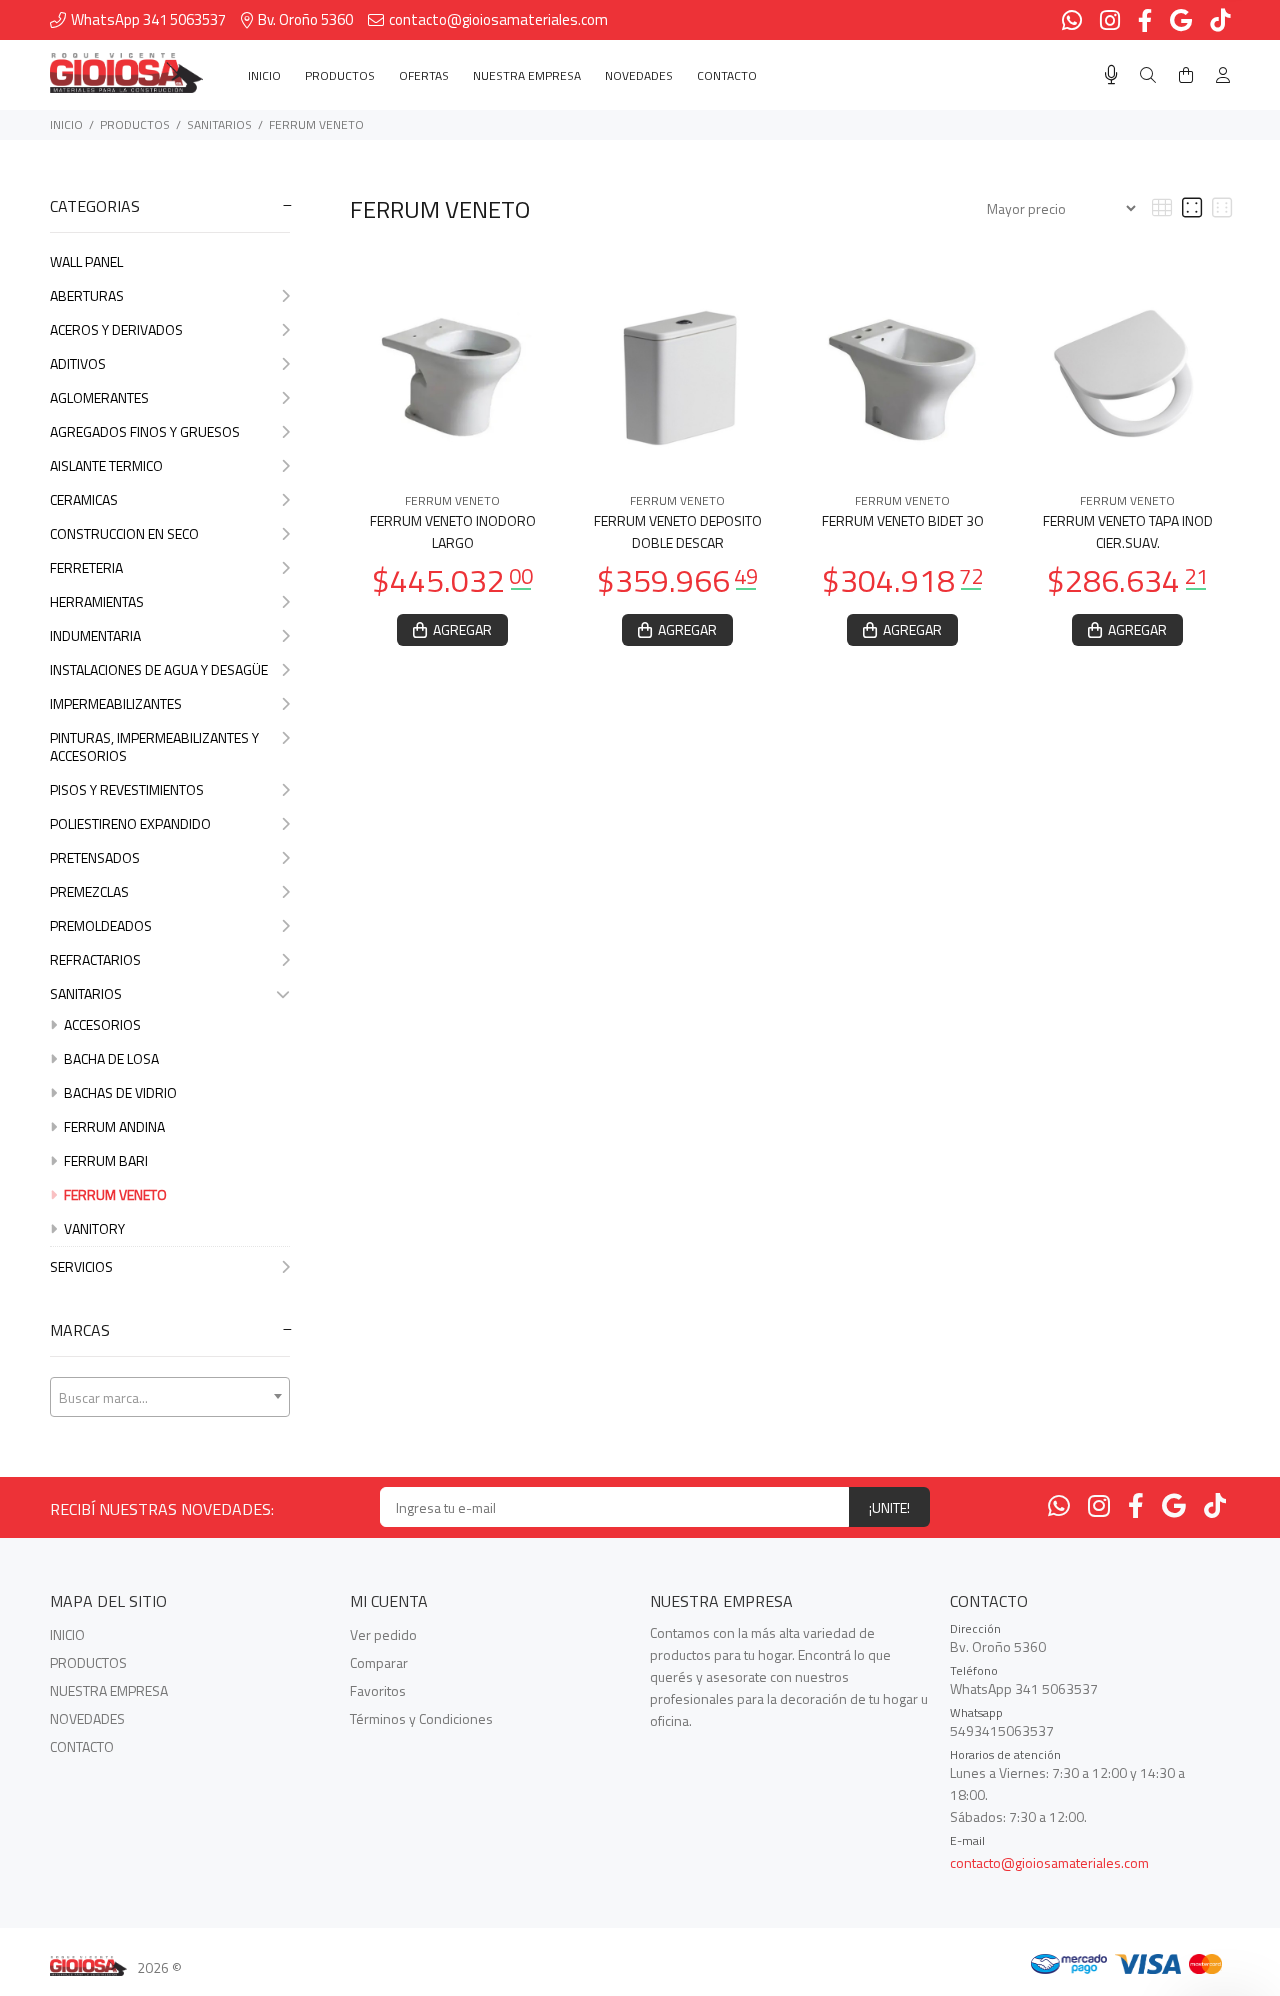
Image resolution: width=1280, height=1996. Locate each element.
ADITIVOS (78, 363)
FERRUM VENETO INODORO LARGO (453, 531)
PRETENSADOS (95, 857)
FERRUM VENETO (316, 124)
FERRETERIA (86, 567)
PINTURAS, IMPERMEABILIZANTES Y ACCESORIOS (154, 746)
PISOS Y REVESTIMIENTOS (127, 789)
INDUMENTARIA (95, 635)
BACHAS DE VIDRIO (119, 1092)
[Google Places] (1174, 1506)
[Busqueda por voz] (1111, 75)
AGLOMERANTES (99, 397)
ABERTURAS (87, 295)
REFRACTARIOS (95, 959)
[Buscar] (1148, 75)
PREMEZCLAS (89, 891)
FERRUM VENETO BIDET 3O (903, 520)
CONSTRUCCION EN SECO (124, 533)
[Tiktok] (1215, 1506)
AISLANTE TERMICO (106, 465)
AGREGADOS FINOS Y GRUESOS (145, 431)
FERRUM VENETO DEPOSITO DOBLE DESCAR (678, 531)
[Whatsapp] (1059, 1506)
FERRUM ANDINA (113, 1126)
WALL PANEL (86, 261)
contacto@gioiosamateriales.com (1049, 1862)
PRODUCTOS (135, 124)
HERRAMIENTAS (97, 601)
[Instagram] (1099, 1506)
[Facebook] (1136, 1506)
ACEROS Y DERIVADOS (116, 329)
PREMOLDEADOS (101, 925)
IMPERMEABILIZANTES (116, 703)
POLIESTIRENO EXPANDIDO (130, 823)
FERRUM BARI (104, 1160)
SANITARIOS (219, 124)
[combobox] (170, 1397)
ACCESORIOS (101, 1024)
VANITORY (93, 1228)
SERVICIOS (81, 1266)
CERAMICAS (84, 499)
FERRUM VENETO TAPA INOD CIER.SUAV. (1128, 531)
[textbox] (170, 1398)
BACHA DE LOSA (110, 1058)
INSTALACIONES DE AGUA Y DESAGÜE (159, 669)
